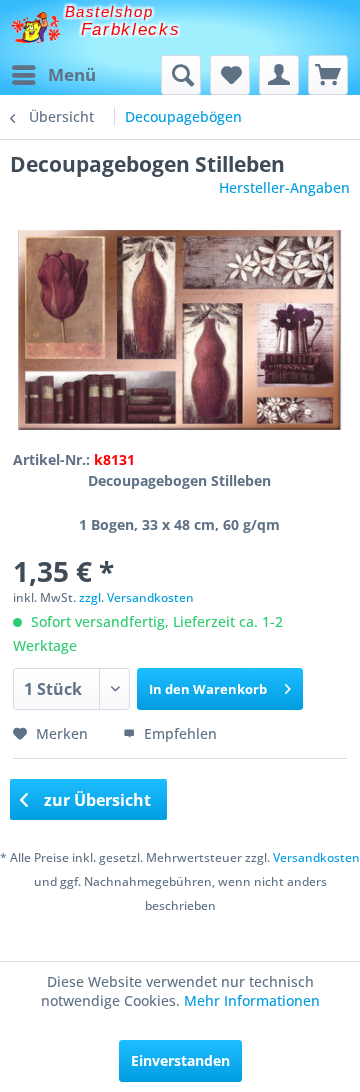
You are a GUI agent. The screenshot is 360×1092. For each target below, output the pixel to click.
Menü (72, 74)
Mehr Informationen (252, 1000)
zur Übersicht (95, 800)
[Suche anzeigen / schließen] (181, 75)
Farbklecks (131, 29)
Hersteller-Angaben (284, 187)
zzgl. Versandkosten (136, 597)
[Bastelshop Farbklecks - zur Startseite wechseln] (35, 27)
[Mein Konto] (279, 75)
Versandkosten (316, 857)
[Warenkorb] (328, 75)
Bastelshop (109, 11)
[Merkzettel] (230, 75)
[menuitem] (53, 75)
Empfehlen (178, 733)
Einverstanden (180, 1060)
